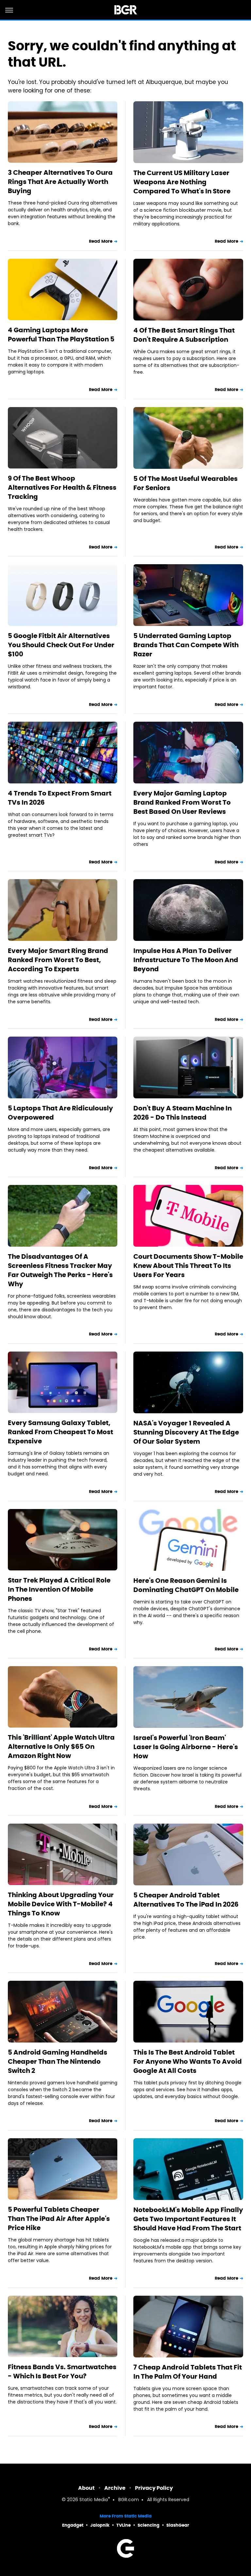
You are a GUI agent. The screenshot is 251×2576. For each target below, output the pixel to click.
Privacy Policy (154, 2488)
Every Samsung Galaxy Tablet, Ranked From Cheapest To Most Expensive (60, 1432)
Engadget (73, 2525)
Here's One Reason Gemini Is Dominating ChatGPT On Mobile (186, 1585)
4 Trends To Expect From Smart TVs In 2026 (60, 798)
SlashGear (178, 2525)
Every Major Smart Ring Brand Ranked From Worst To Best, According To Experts (58, 960)
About (86, 2488)
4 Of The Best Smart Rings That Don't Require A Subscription (184, 335)
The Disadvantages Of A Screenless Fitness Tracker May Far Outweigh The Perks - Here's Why (60, 1270)
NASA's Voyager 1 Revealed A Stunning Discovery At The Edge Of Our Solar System (186, 1432)
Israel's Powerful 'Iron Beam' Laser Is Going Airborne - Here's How (186, 1747)
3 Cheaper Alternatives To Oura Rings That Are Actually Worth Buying (60, 182)
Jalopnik (100, 2525)
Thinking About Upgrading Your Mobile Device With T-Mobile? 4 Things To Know (61, 1904)
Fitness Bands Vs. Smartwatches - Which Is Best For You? (62, 2371)
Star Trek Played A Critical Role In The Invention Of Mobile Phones (59, 1589)
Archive (115, 2488)
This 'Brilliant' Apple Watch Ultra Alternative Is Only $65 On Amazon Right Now (61, 1747)
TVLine (124, 2525)
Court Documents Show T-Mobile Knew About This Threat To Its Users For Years (188, 1266)
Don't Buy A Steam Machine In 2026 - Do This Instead (183, 1113)
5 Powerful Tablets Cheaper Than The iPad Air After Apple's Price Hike (59, 2219)
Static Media (94, 2500)
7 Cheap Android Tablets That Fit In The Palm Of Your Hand (188, 2372)
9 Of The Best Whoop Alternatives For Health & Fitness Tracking (62, 487)
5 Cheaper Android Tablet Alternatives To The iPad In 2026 (186, 1900)
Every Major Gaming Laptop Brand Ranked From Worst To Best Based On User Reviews (182, 802)
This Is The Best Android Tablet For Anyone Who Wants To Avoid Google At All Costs (188, 2061)
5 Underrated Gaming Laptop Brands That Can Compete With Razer (186, 645)
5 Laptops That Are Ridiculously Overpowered (60, 1113)
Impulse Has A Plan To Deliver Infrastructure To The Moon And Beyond (186, 960)
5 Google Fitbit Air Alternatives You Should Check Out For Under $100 (61, 645)
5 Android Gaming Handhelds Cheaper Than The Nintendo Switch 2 (58, 2061)
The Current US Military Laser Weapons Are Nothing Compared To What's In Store (182, 182)
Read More (101, 241)
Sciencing (149, 2525)
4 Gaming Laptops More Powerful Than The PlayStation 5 (61, 335)
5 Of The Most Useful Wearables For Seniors (185, 483)
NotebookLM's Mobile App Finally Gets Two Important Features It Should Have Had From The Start (188, 2219)
